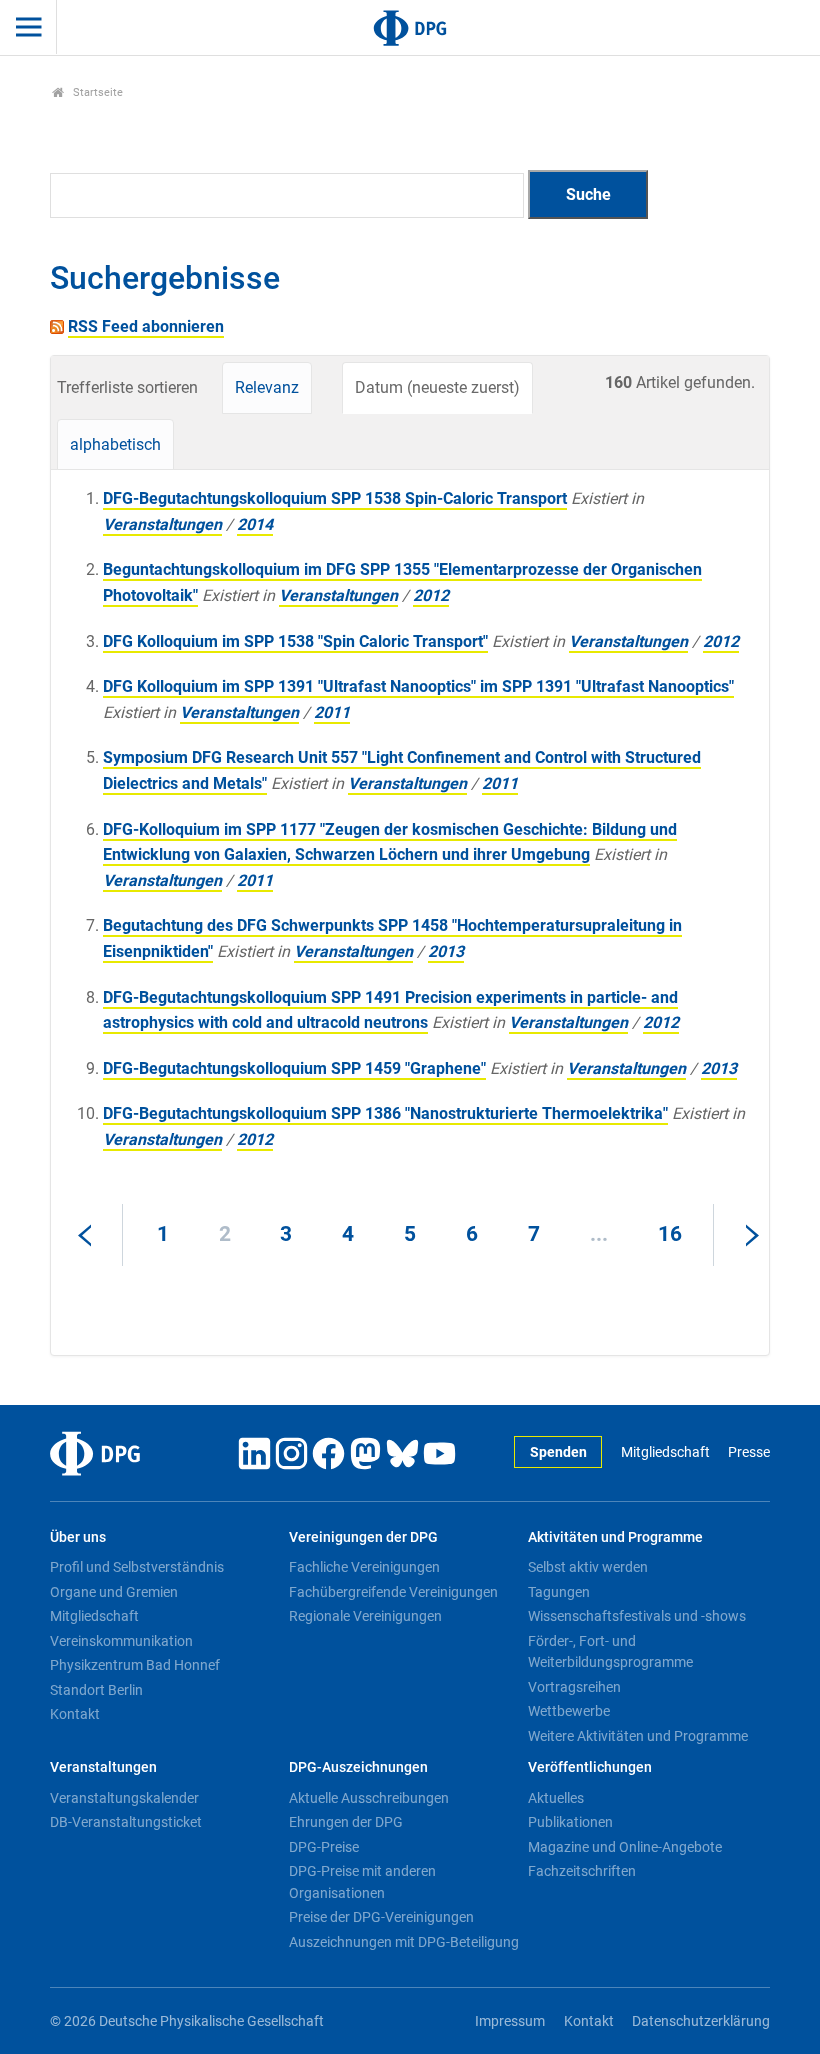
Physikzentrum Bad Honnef (135, 1665)
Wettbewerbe (569, 1711)
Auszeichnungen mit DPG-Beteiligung (404, 1942)
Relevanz (267, 387)
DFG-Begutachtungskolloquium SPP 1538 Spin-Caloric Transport (335, 498)
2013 (446, 951)
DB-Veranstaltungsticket (126, 1822)
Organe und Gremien (114, 1592)
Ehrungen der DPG (346, 1822)
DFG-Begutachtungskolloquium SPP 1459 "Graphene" (294, 1068)
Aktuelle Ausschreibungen (369, 1798)
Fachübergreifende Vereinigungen (393, 1592)
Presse (749, 1452)
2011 (332, 712)
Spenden (558, 1452)
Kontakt (75, 1714)
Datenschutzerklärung (701, 2021)
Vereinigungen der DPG (363, 1537)
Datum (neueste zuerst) (437, 387)
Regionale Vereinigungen (365, 1616)
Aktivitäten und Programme (615, 1537)
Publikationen (570, 1822)
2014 (255, 524)
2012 (431, 595)
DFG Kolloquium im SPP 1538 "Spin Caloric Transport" (295, 641)
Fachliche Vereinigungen (364, 1567)
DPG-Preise (324, 1847)
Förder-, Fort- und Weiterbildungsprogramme (610, 1652)
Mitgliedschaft (665, 1452)
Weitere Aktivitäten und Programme (638, 1736)
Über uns (78, 1537)
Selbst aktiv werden (588, 1567)
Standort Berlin (96, 1690)
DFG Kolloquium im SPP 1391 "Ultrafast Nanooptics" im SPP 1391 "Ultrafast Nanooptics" (418, 686)
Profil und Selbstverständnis (137, 1567)
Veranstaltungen (162, 524)
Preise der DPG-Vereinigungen (381, 1917)
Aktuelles (556, 1798)
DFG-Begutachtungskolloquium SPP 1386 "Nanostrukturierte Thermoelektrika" (385, 1113)
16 (670, 1234)
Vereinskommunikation (121, 1641)
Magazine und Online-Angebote (625, 1847)
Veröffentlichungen (590, 1767)
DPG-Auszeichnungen (358, 1767)
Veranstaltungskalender (124, 1798)
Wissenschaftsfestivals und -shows (637, 1616)
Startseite (96, 92)
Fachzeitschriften (582, 1871)
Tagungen (559, 1592)
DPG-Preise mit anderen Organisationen (362, 1882)
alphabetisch (115, 444)
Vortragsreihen (574, 1687)
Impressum (510, 2021)
